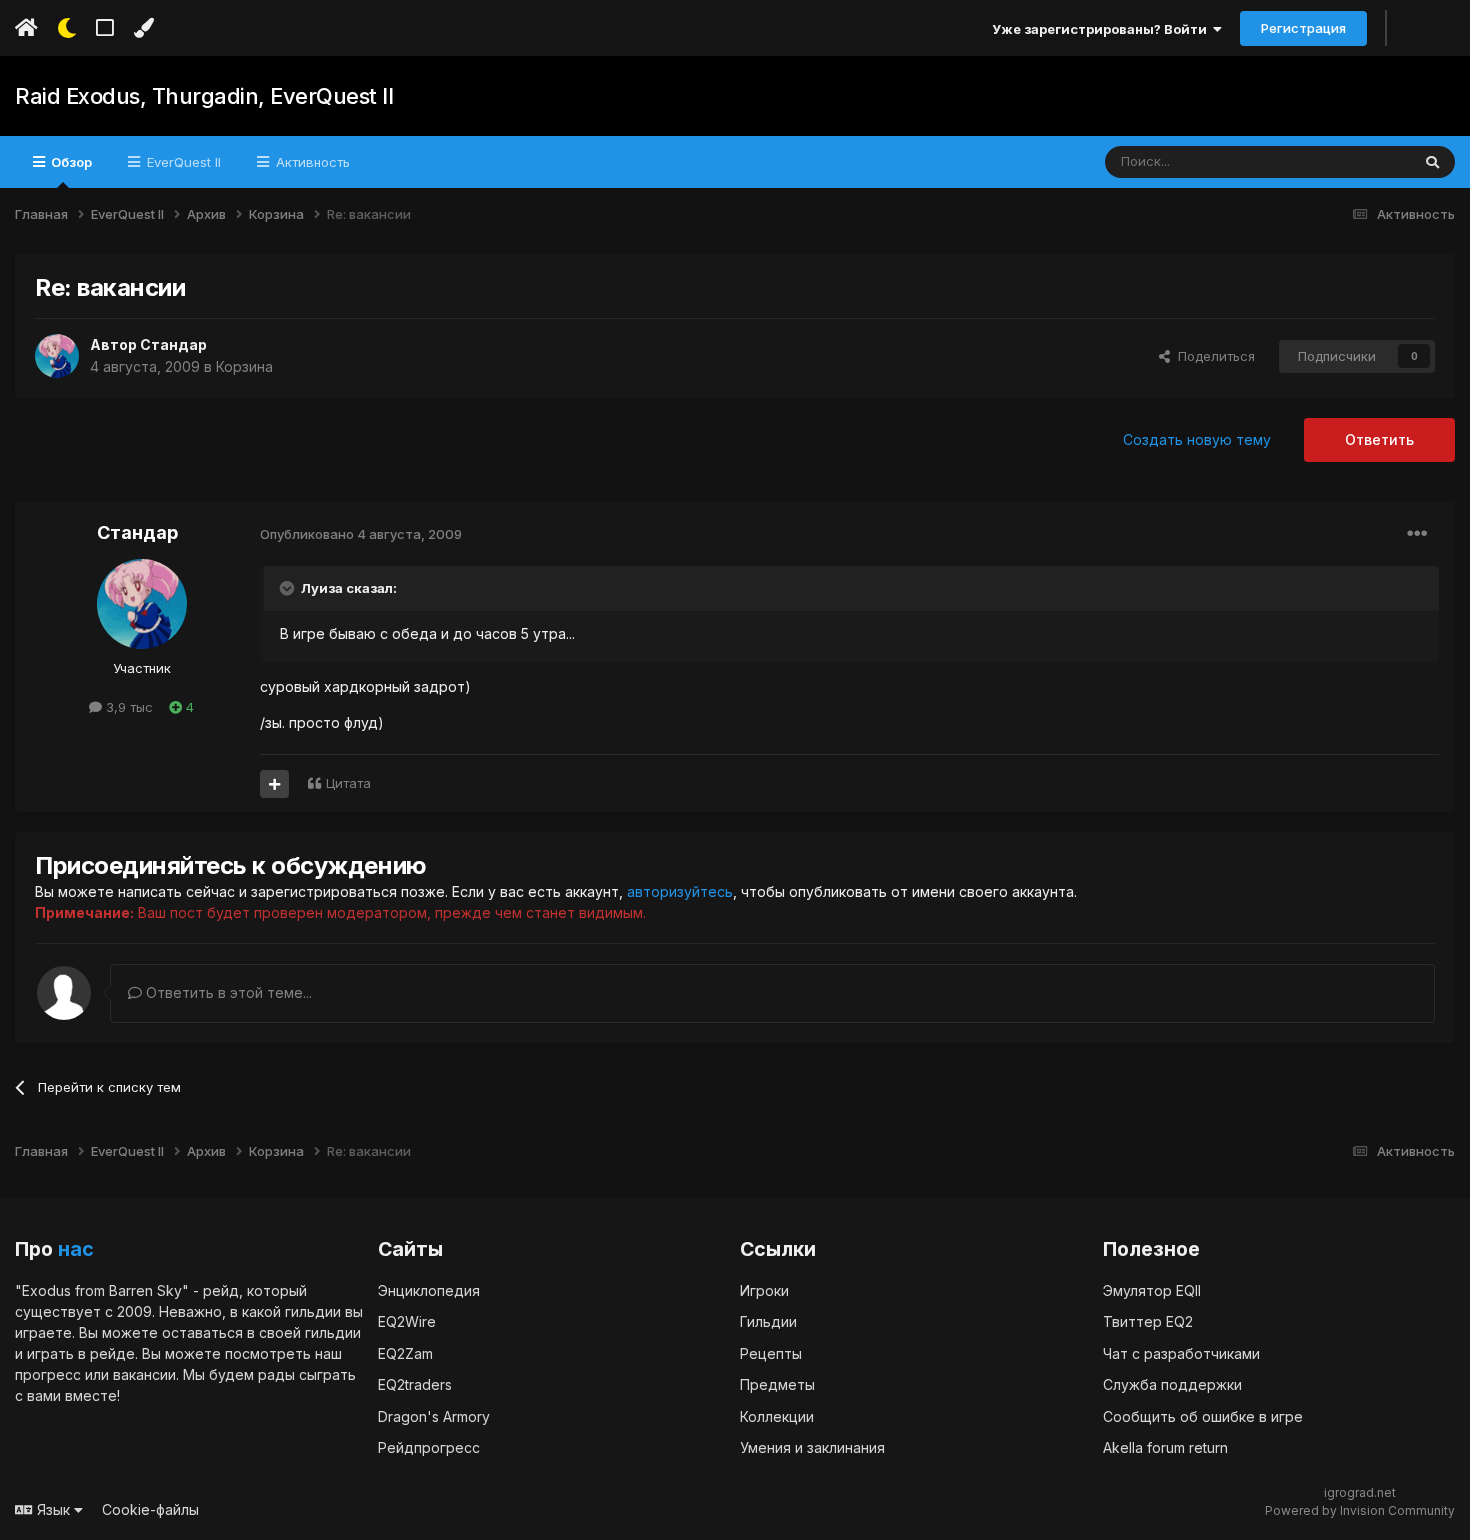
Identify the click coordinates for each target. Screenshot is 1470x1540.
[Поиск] (1432, 162)
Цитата (348, 783)
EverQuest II (182, 162)
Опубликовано (361, 534)
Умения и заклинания (812, 1447)
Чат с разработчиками (1181, 1353)
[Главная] (26, 28)
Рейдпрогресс (429, 1447)
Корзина (244, 366)
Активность (311, 162)
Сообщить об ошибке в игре (1203, 1416)
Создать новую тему (1197, 439)
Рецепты (771, 1353)
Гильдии (768, 1321)
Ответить (1379, 439)
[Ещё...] (1417, 534)
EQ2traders (415, 1384)
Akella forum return (1165, 1447)
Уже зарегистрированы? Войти (1102, 29)
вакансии (144, 1374)
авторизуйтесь (680, 891)
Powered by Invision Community (1360, 1510)
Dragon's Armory (434, 1416)
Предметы (777, 1384)
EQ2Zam (405, 1353)
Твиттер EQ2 (1148, 1321)
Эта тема (1356, 161)
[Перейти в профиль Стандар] (57, 356)
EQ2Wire (407, 1321)
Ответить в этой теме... (227, 992)
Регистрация (1303, 28)
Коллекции (777, 1416)
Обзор (70, 162)
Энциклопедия (429, 1290)
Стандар (173, 344)
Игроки (764, 1290)
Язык (53, 1509)
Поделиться (1212, 356)
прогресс (48, 1374)
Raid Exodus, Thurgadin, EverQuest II (204, 96)
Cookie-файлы (150, 1509)
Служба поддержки (1172, 1384)
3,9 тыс (127, 707)
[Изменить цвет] (143, 28)
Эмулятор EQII (1152, 1290)
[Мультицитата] (274, 784)
